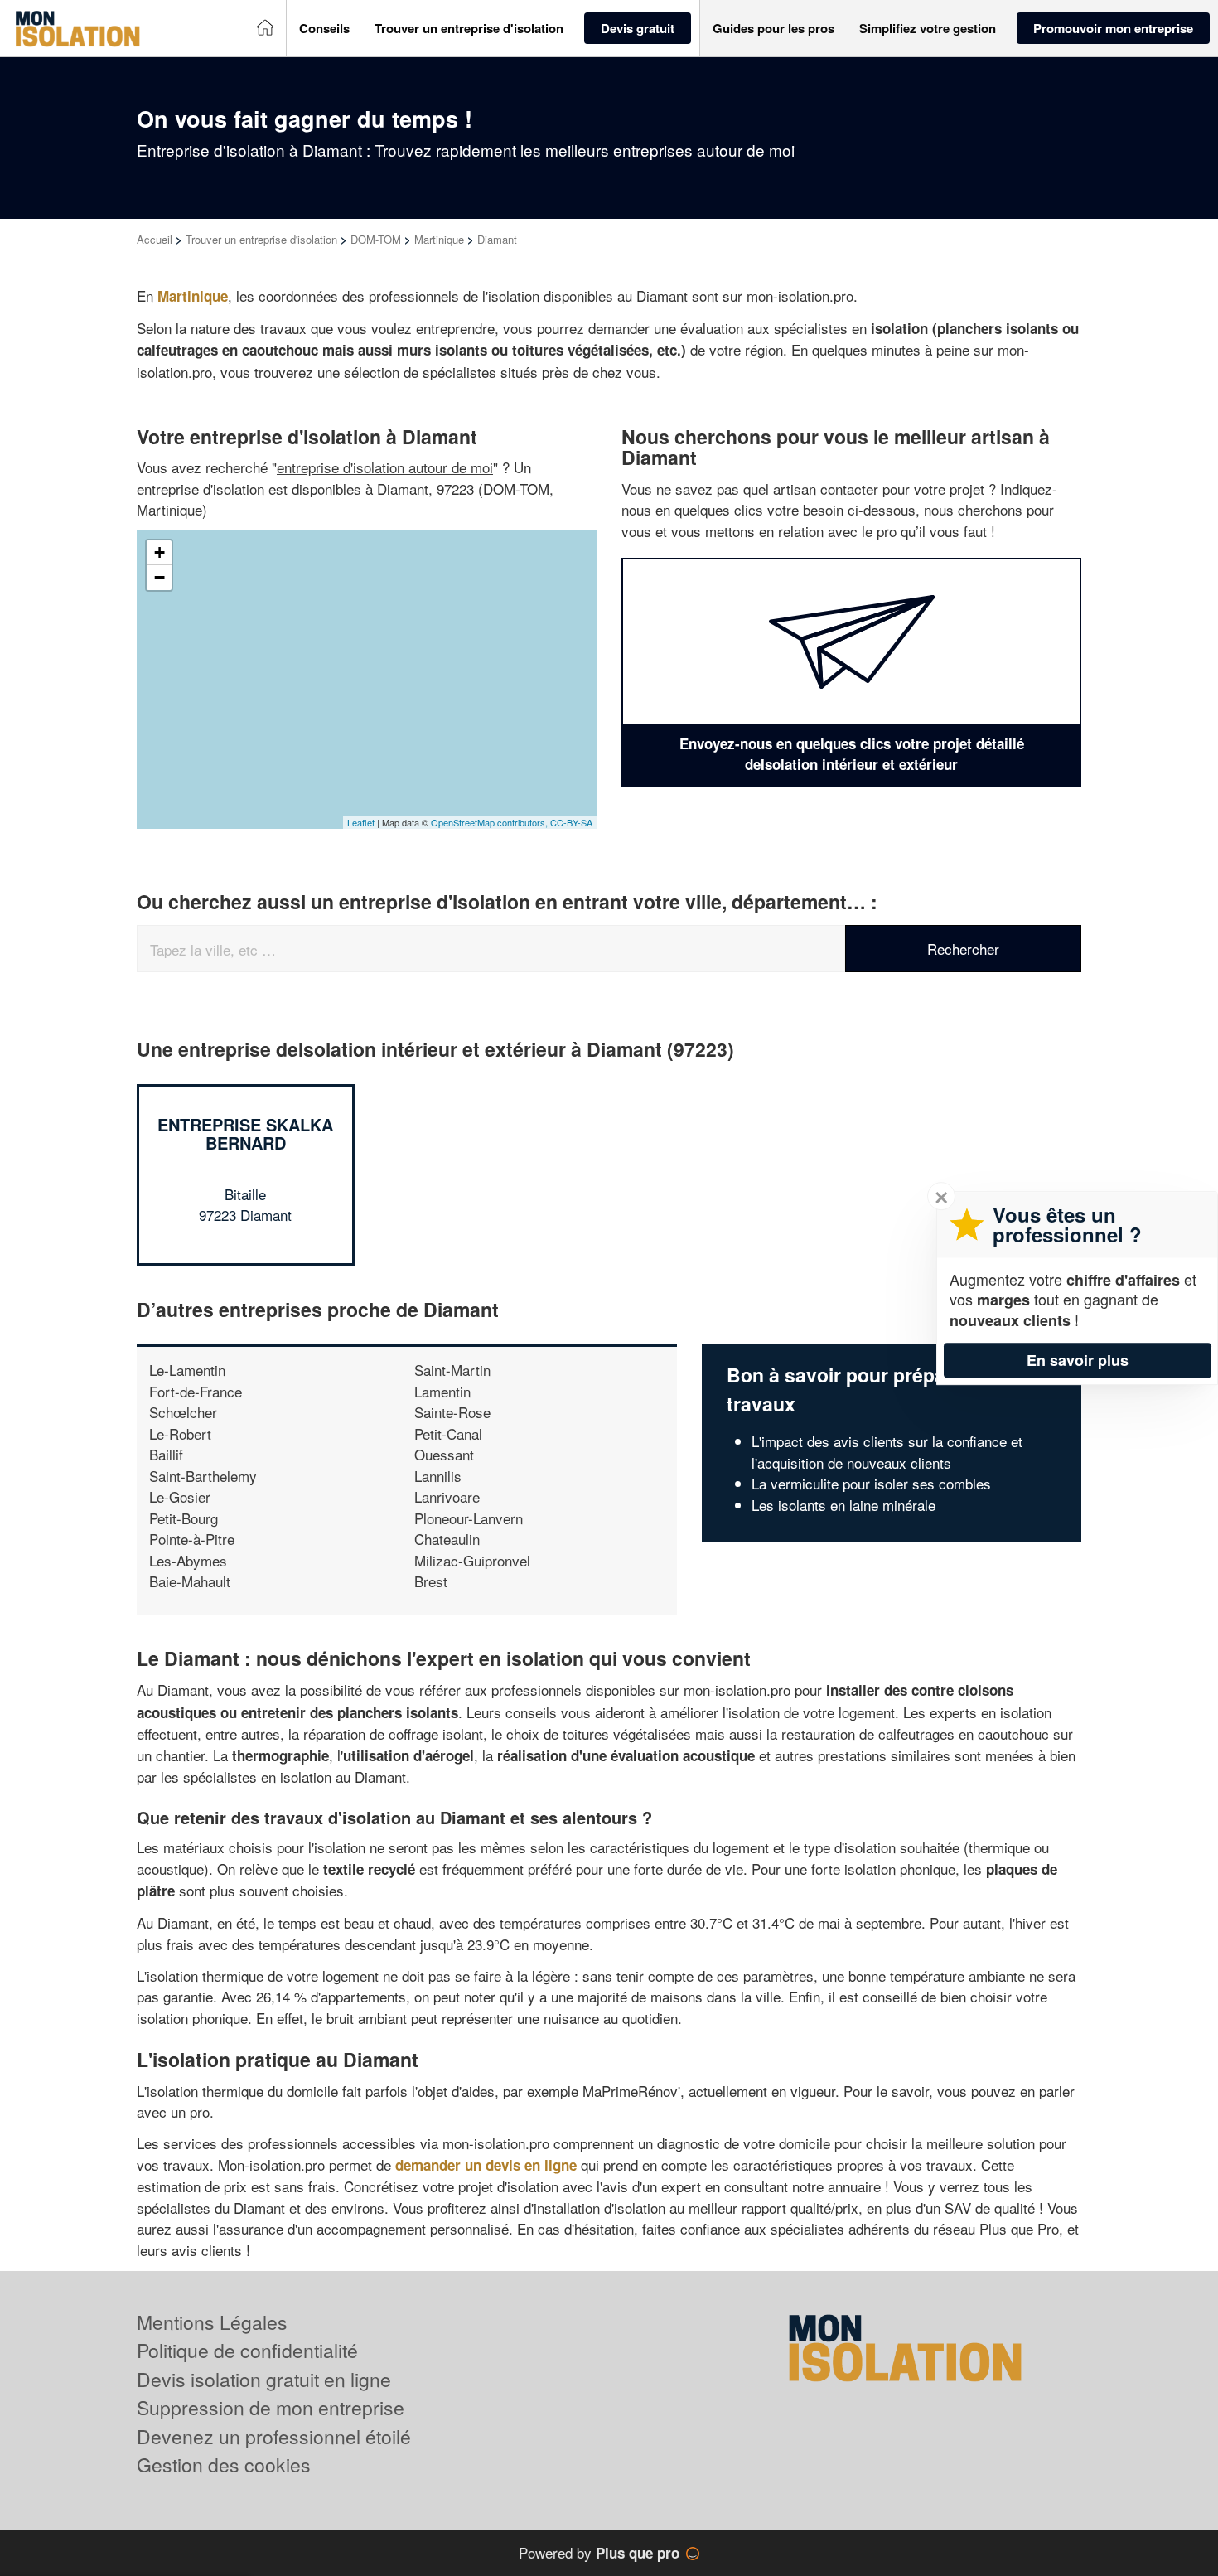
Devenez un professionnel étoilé (274, 2436)
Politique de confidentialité (247, 2350)
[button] (324, 29)
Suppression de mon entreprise (271, 2407)
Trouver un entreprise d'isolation (261, 239)
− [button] (159, 577)
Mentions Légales (212, 2322)
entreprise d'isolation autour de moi (385, 467)
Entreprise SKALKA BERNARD (245, 1133)
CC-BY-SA (571, 822)
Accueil (155, 239)
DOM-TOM (376, 239)
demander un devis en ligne (486, 2165)
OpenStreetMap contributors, (491, 822)
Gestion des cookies (224, 2465)
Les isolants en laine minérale (843, 1505)
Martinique (439, 239)
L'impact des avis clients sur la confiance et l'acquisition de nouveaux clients (887, 1452)
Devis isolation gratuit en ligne (264, 2379)
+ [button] (159, 552)
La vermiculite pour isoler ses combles (871, 1483)
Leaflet (361, 822)
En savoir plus (1078, 1360)
